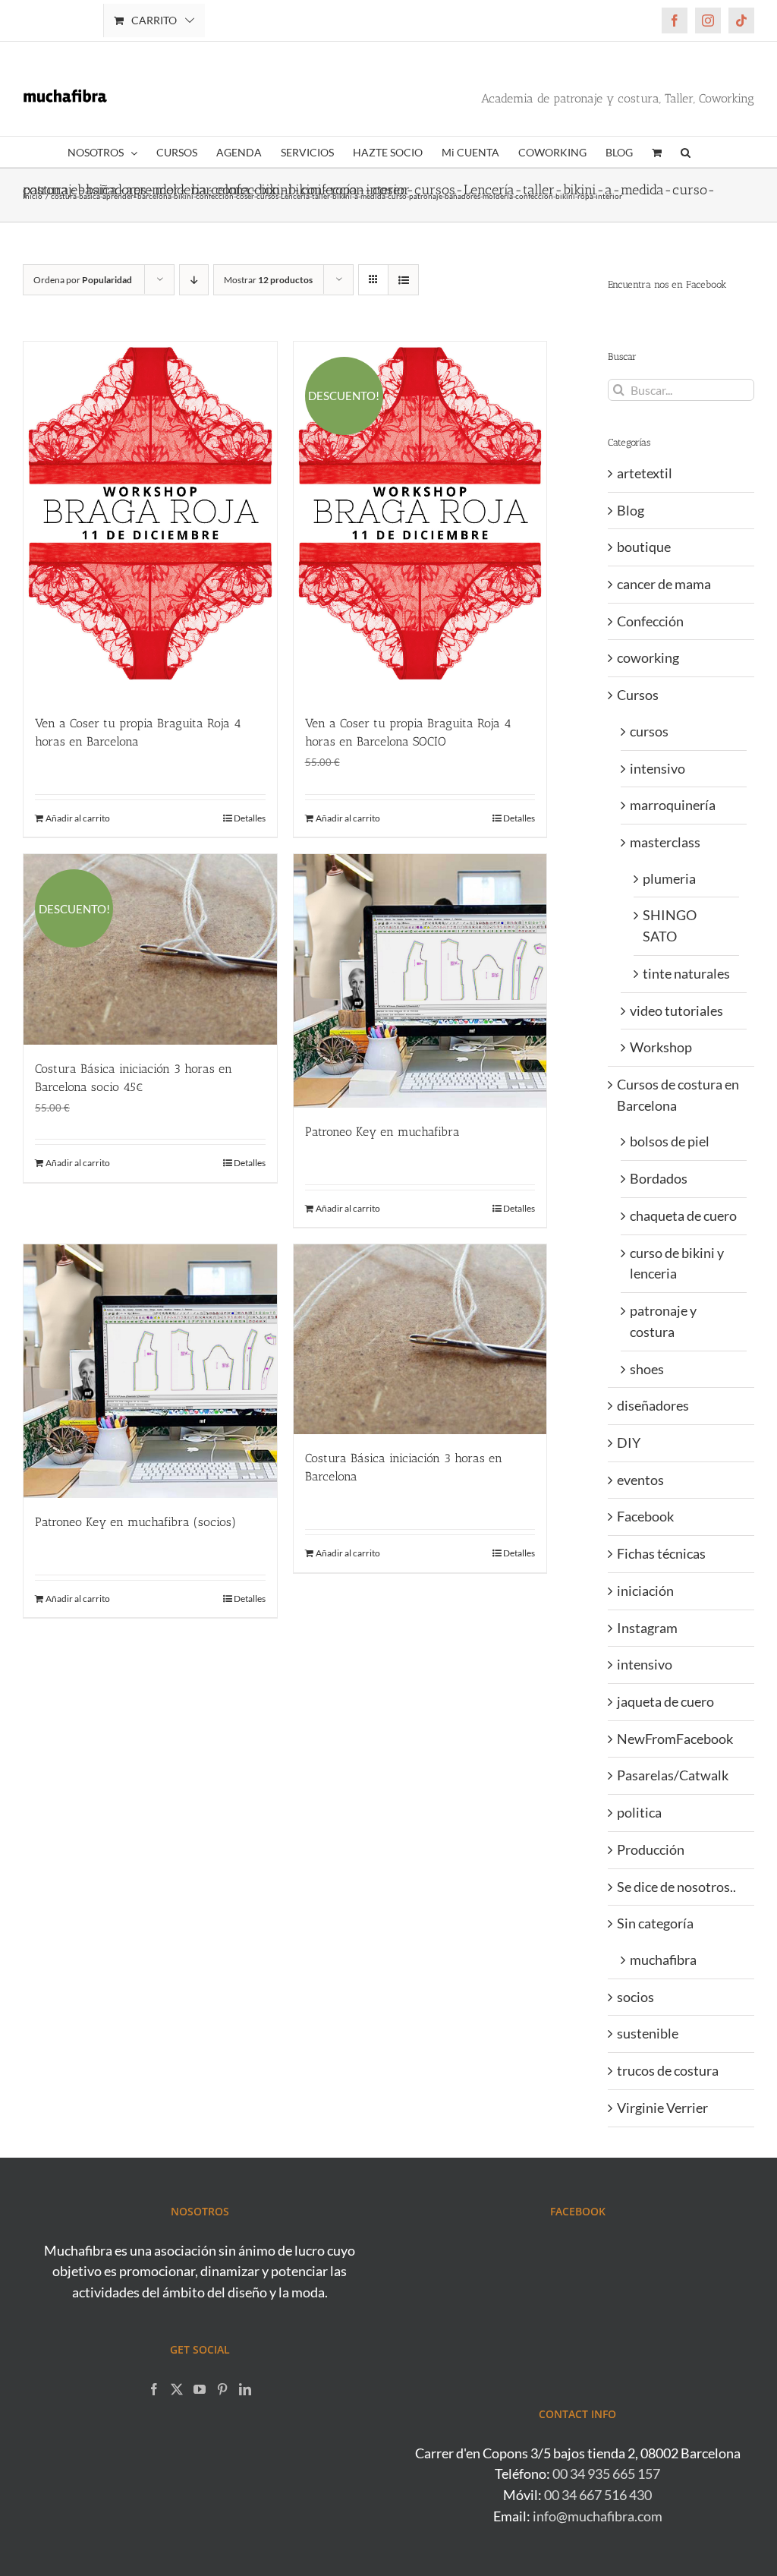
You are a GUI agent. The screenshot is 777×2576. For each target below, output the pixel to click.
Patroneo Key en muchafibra (382, 1132)
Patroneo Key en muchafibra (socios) (135, 1522)
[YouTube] (200, 2389)
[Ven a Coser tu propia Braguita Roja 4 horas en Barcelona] (150, 521)
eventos (640, 1480)
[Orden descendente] (194, 280)
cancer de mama (664, 584)
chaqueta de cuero (683, 1215)
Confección (650, 621)
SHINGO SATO (670, 925)
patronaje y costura (663, 1321)
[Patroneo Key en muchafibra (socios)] (150, 1371)
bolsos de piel (670, 1141)
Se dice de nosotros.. (676, 1887)
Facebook (645, 1516)
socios (635, 1997)
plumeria (669, 878)
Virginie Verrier (662, 2108)
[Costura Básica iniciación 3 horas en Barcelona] (420, 1339)
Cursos (638, 695)
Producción (651, 1849)
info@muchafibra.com (598, 2516)
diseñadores (653, 1405)
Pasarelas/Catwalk (673, 1775)
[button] (686, 152)
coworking (648, 657)
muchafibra (663, 1960)
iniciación (645, 1591)
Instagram (647, 1628)
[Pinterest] (222, 2389)
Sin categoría (655, 1923)
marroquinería (673, 805)
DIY (629, 1442)
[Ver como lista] (403, 280)
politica (639, 1812)
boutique (644, 547)
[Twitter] (177, 2389)
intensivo (657, 768)
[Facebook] (154, 2389)
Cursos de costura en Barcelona (678, 1095)
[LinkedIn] (245, 2389)
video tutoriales (676, 1011)
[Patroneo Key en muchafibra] (420, 981)
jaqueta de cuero (665, 1701)
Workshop (661, 1047)
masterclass (665, 842)
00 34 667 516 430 (598, 2495)
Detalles (250, 818)
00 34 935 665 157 (606, 2474)
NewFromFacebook (675, 1739)
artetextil (645, 473)
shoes (647, 1369)
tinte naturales (686, 973)
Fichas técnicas (661, 1553)
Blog (631, 510)
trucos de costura (668, 2070)
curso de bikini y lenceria (677, 1263)
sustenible (648, 2033)
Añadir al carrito (78, 818)
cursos (649, 731)
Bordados (659, 1178)
